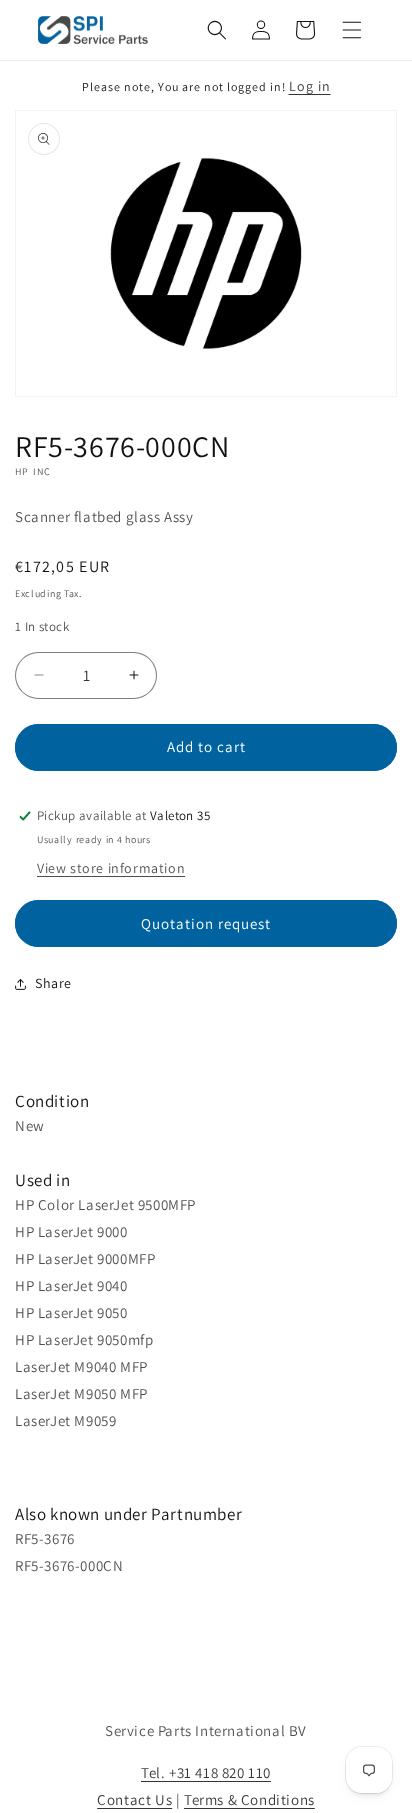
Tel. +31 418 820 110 (206, 1772)
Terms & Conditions (249, 1799)
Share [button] (53, 983)
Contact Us (134, 1799)
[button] (217, 30)
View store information (111, 868)
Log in (310, 86)
